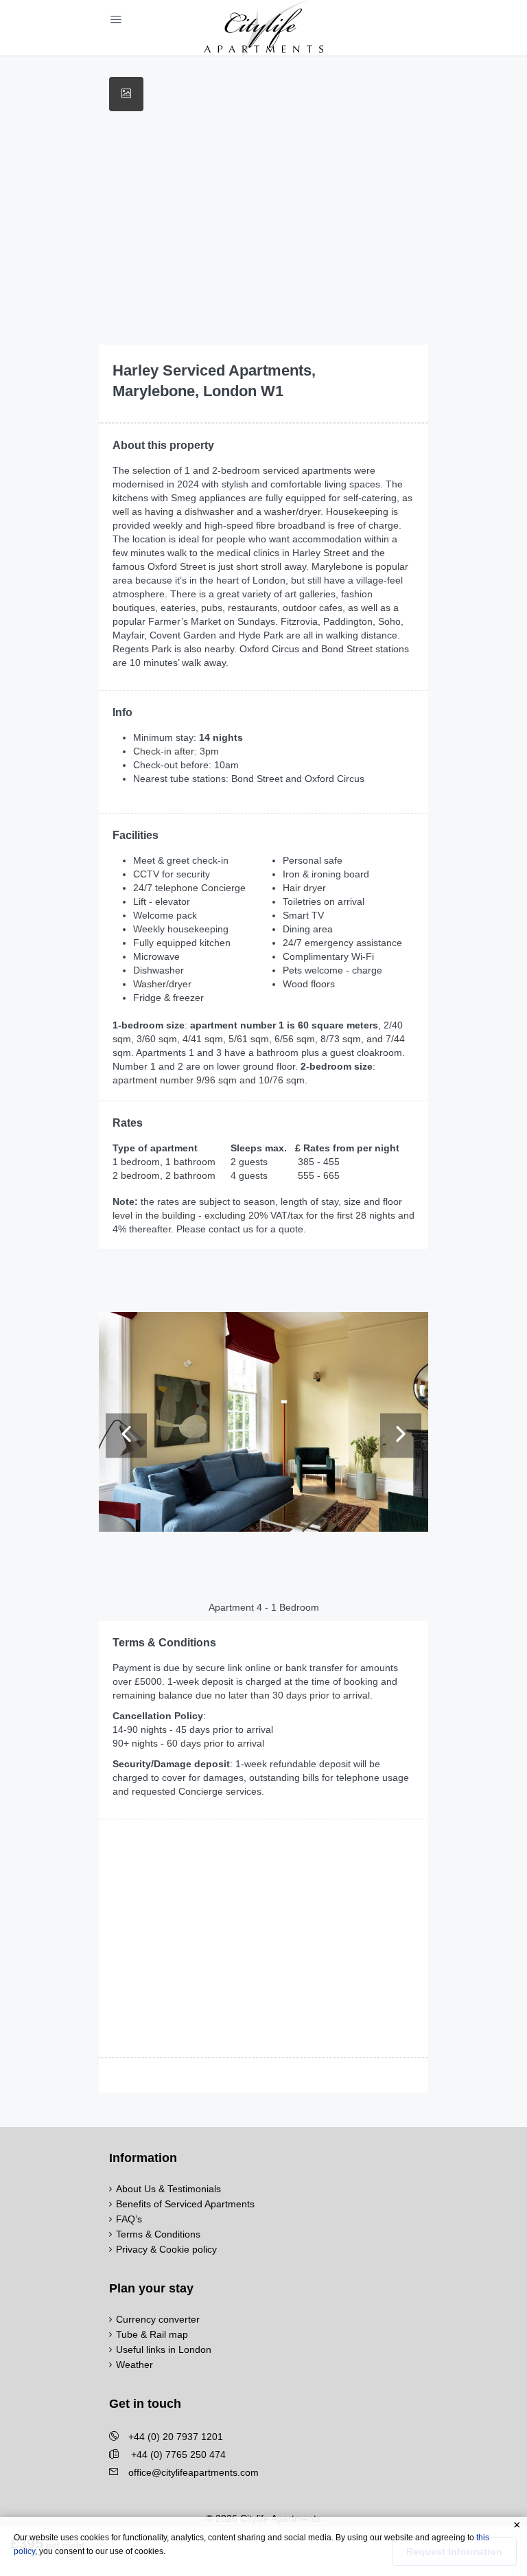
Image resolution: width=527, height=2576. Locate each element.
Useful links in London (164, 2349)
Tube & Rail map (152, 2334)
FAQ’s (129, 2219)
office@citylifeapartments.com (194, 2472)
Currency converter (158, 2319)
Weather (134, 2365)
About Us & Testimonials (168, 2189)
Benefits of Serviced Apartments (185, 2204)
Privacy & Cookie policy (166, 2249)
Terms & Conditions (158, 2234)
